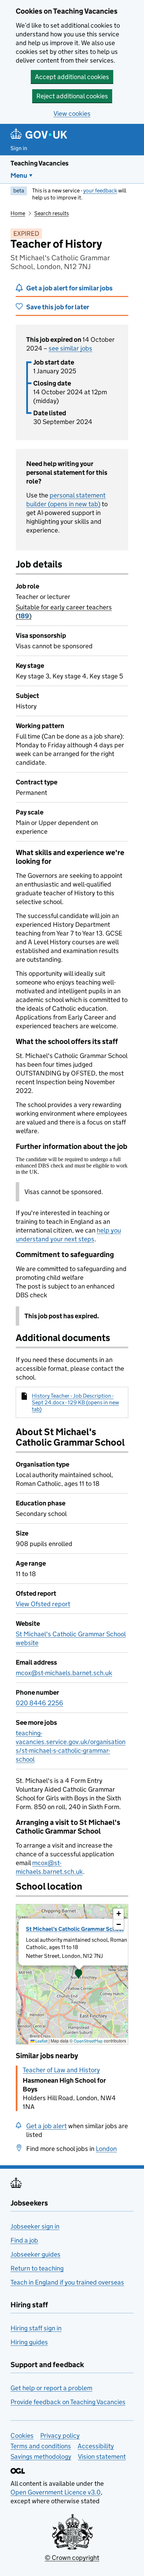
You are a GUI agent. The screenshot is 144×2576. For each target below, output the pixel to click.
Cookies (22, 2436)
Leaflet (41, 2041)
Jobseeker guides (35, 2254)
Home (18, 213)
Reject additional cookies (72, 96)
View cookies (72, 114)
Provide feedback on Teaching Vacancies (68, 2402)
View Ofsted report (43, 1604)
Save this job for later (58, 307)
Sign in (19, 148)
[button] (79, 1974)
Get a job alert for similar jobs (69, 288)
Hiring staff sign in (36, 2328)
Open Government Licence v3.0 (56, 2492)
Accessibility (96, 2446)
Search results (52, 213)
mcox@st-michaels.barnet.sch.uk (64, 1673)
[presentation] (72, 1974)
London (106, 2149)
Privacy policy (60, 2436)
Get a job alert (46, 2126)
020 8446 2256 (39, 1703)
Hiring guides (29, 2342)
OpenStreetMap (88, 2041)
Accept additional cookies (72, 77)
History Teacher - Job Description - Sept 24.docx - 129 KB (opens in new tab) (75, 1402)
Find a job (24, 2240)
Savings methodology (41, 2457)
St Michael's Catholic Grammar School (75, 1929)
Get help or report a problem (51, 2388)
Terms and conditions (41, 2446)
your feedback (100, 190)
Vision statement (102, 2457)
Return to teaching (37, 2268)
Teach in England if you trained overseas (67, 2282)
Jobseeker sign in (35, 2226)
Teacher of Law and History (61, 2070)
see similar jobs (70, 348)
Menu (19, 175)
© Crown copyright (72, 2558)
